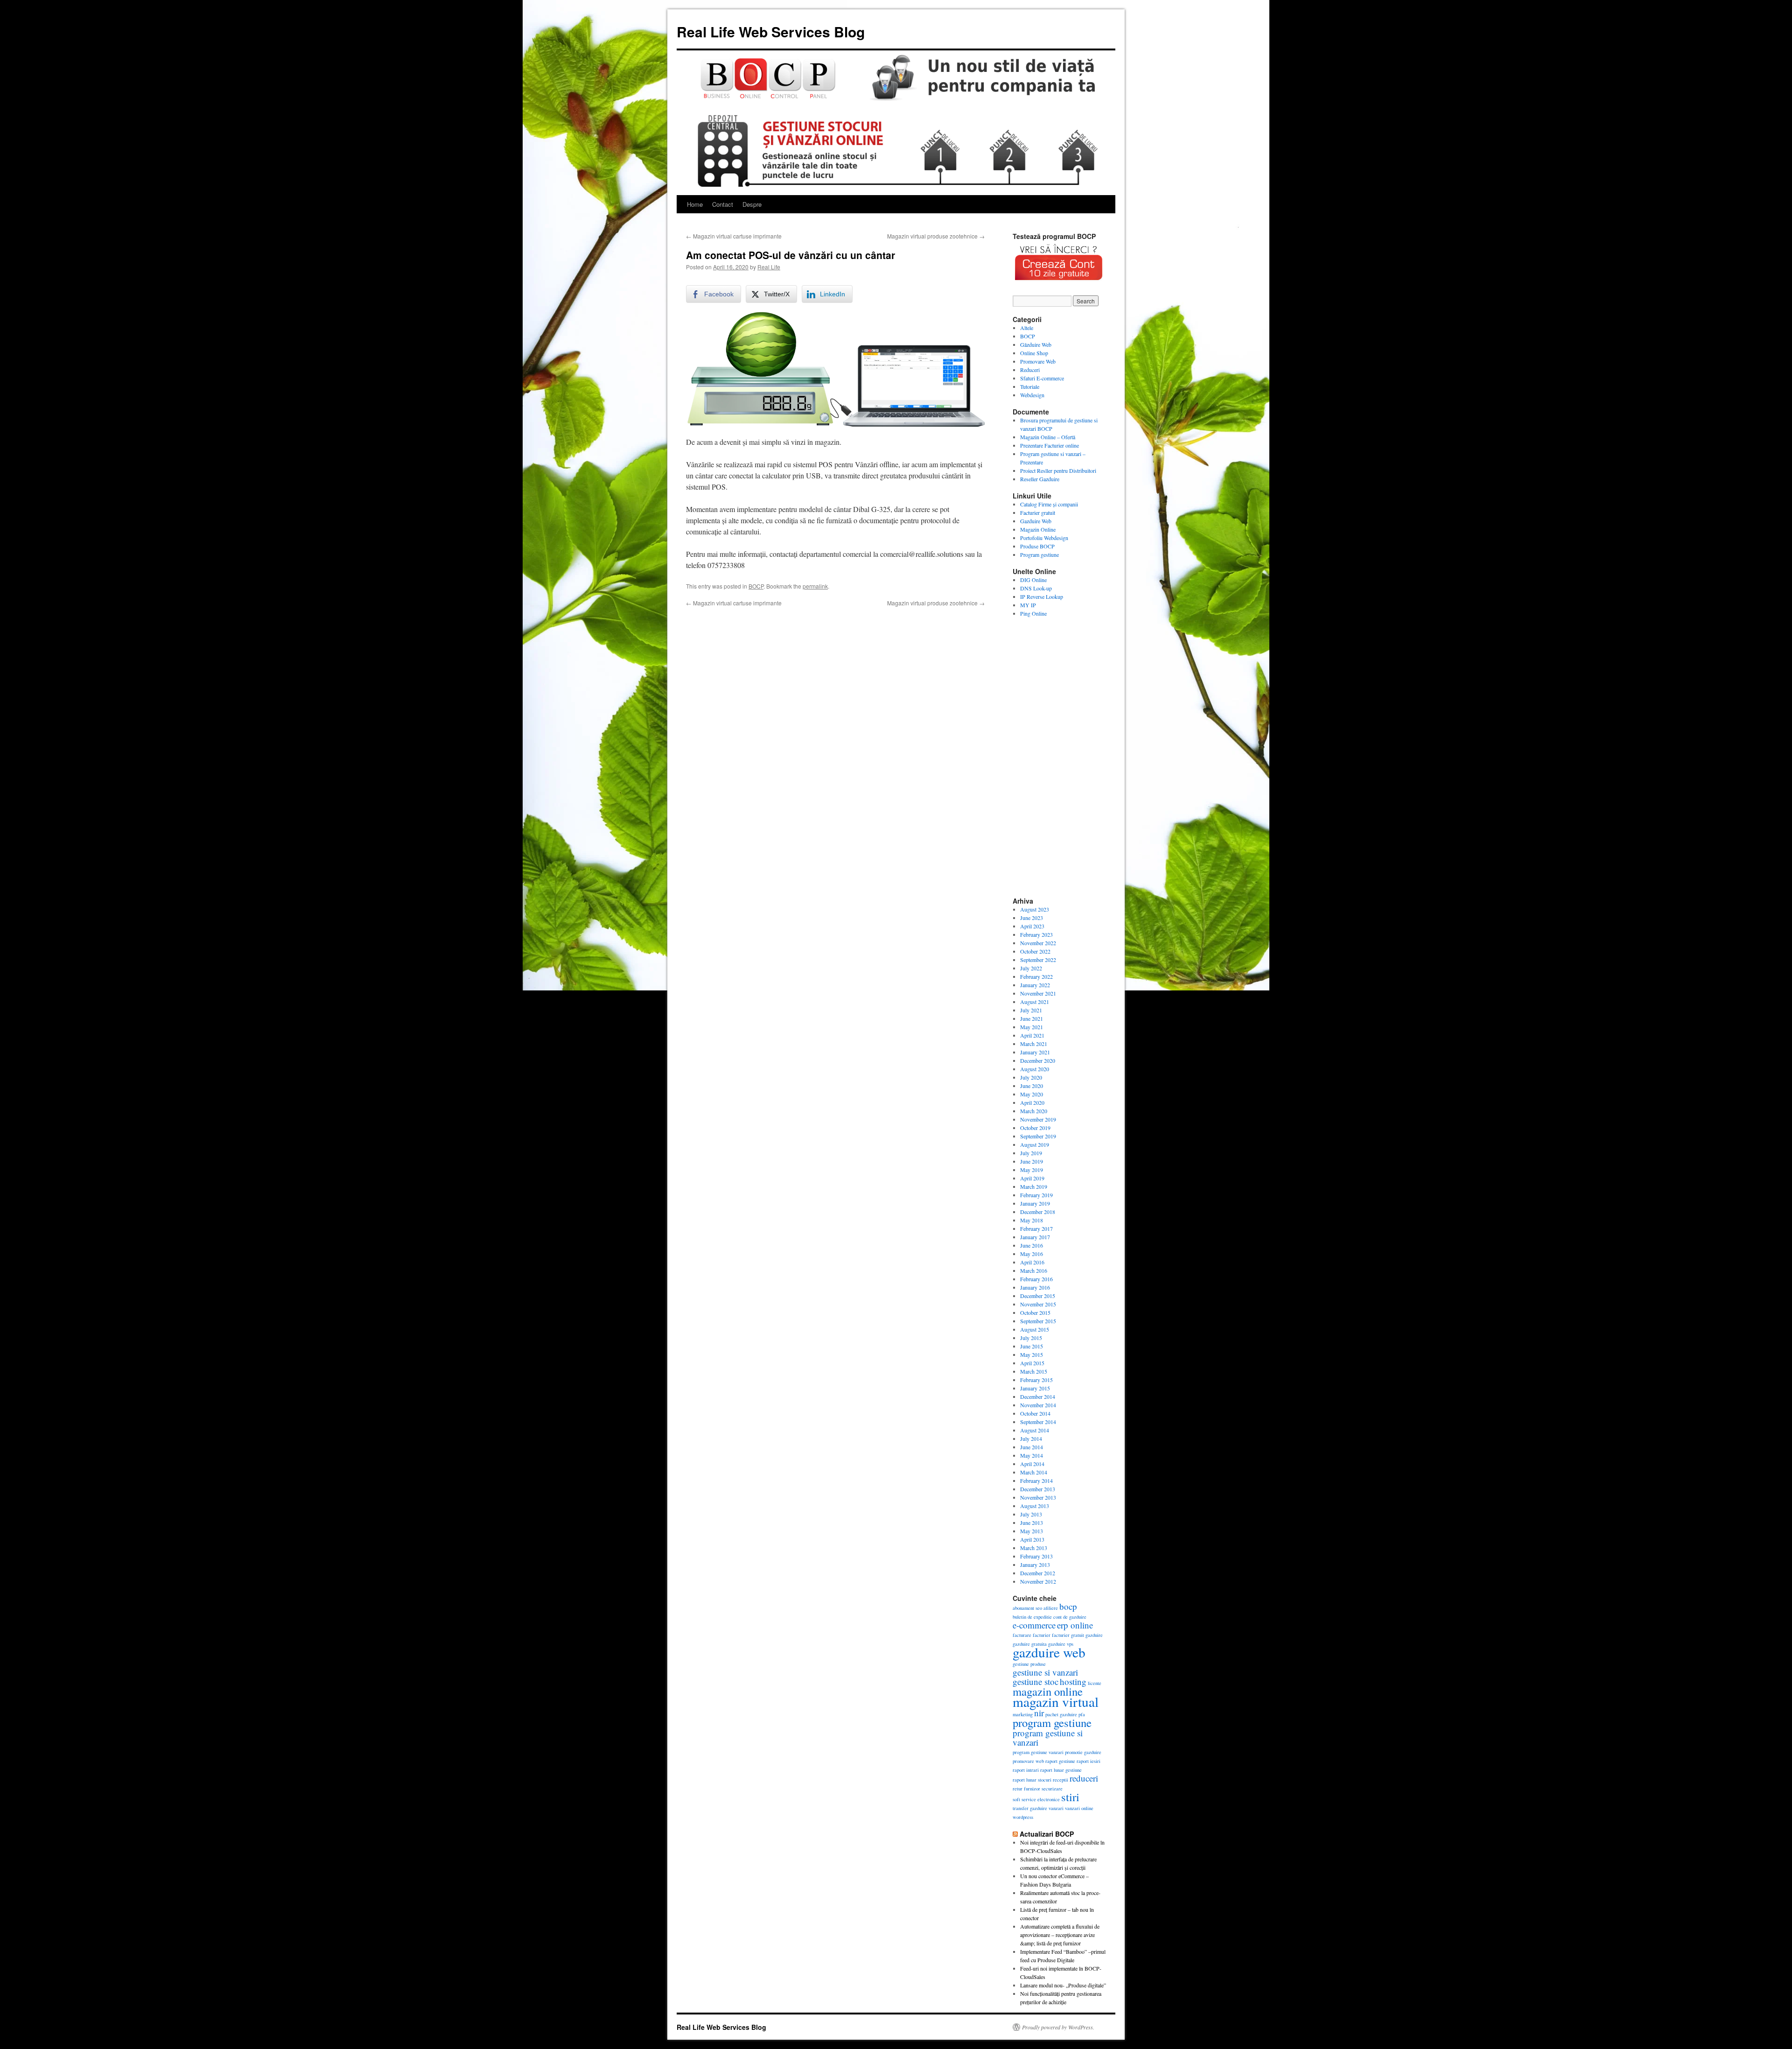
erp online (1075, 1625)
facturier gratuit (1068, 1635)
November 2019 (1038, 1119)
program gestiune (1052, 1723)
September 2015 (1038, 1321)
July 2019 (1031, 1153)
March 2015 (1034, 1371)
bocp (1068, 1606)
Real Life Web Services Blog (771, 32)
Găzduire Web (1036, 344)
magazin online (1048, 1691)
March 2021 (1034, 1044)
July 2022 (1031, 968)
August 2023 (1035, 909)
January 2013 (1035, 1565)
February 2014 (1036, 1481)
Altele (1027, 328)
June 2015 (1032, 1346)
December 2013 (1038, 1489)
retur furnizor (1026, 1789)
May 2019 (1032, 1170)
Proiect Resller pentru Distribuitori (1058, 470)
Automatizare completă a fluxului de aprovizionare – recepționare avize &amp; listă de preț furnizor (1060, 1935)
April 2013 (1032, 1539)
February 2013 (1036, 1556)
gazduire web (1049, 1652)
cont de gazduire (1070, 1617)
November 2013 (1038, 1497)
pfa (1082, 1714)
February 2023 (1036, 934)
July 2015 (1031, 1338)
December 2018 (1038, 1212)
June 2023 (1032, 918)
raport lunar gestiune (1061, 1770)
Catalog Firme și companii (1049, 504)
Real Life (769, 267)
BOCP (756, 586)
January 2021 (1035, 1052)
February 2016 (1036, 1279)
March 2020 (1034, 1111)
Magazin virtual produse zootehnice (936, 236)
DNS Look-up (1036, 588)
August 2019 (1035, 1144)
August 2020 (1035, 1069)
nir (1039, 1713)
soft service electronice (1036, 1799)
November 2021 (1038, 993)
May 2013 (1032, 1531)
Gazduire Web (1036, 521)
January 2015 (1035, 1388)
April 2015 (1032, 1363)
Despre (752, 204)
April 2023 (1032, 926)
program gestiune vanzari (1038, 1752)
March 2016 (1034, 1270)
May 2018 (1032, 1220)
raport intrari (1026, 1770)
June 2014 (1032, 1447)
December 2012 (1038, 1573)
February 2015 (1036, 1380)
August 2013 (1035, 1506)
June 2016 (1032, 1245)
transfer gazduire (1030, 1808)
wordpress (1023, 1817)
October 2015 (1035, 1312)
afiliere (1051, 1608)
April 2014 (1032, 1464)
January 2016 (1035, 1287)
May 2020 (1032, 1094)
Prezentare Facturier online (1050, 445)
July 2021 (1031, 1010)
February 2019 (1036, 1195)
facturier (1042, 1635)
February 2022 (1036, 976)
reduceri (1084, 1778)
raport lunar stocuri (1032, 1780)
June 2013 (1032, 1523)
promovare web (1028, 1761)
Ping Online (1033, 613)
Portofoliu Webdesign (1044, 538)
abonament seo (1027, 1608)
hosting (1073, 1681)
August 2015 (1035, 1329)
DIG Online (1033, 580)
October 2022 (1035, 951)
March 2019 (1034, 1186)
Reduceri (1030, 370)
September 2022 (1038, 960)
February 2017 (1036, 1228)
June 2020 (1032, 1086)
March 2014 (1034, 1472)
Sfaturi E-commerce (1042, 378)
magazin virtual (1056, 1702)
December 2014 (1038, 1396)
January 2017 (1035, 1237)
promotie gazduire (1083, 1752)
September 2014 (1038, 1422)
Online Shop (1034, 353)
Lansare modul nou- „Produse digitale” (1063, 1985)
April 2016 (1032, 1262)
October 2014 (1035, 1413)
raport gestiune (1060, 1761)
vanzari (1056, 1808)
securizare (1052, 1789)
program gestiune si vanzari (1048, 1737)
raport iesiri (1088, 1761)
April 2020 (1032, 1102)
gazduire (1094, 1635)
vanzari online (1079, 1808)
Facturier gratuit (1038, 512)
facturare (1022, 1635)
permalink (815, 586)
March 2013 (1034, 1548)
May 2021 (1032, 1027)
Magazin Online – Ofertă (1048, 437)
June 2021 (1032, 1018)
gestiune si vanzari (1045, 1672)
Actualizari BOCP (1047, 1834)
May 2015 (1032, 1354)
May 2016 (1032, 1254)
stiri (1070, 1797)
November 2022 (1038, 943)
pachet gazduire (1061, 1714)
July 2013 (1031, 1514)
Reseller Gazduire (1040, 479)
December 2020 (1038, 1060)
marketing (1023, 1714)
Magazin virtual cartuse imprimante (734, 236)
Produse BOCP (1037, 546)
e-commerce (1034, 1625)
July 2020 (1031, 1077)
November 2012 (1038, 1581)
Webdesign (1032, 395)
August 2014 (1035, 1430)
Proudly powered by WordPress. (1058, 2027)
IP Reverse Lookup (1042, 596)
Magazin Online (1038, 529)
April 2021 (1032, 1035)
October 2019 (1035, 1128)
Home (695, 204)
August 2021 (1035, 1002)
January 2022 (1035, 985)
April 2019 (1032, 1178)
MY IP (1028, 605)
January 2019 (1035, 1203)
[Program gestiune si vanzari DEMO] (1059, 283)
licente (1095, 1683)
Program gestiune (1039, 554)
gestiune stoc (1036, 1681)
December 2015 (1038, 1296)
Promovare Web (1038, 361)
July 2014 (1031, 1439)
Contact (723, 204)
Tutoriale (1030, 386)
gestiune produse (1029, 1664)
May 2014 (1032, 1455)
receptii (1060, 1780)
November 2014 (1038, 1405)
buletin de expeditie (1032, 1617)
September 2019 (1038, 1136)
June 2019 (1032, 1161)
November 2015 (1038, 1304)
